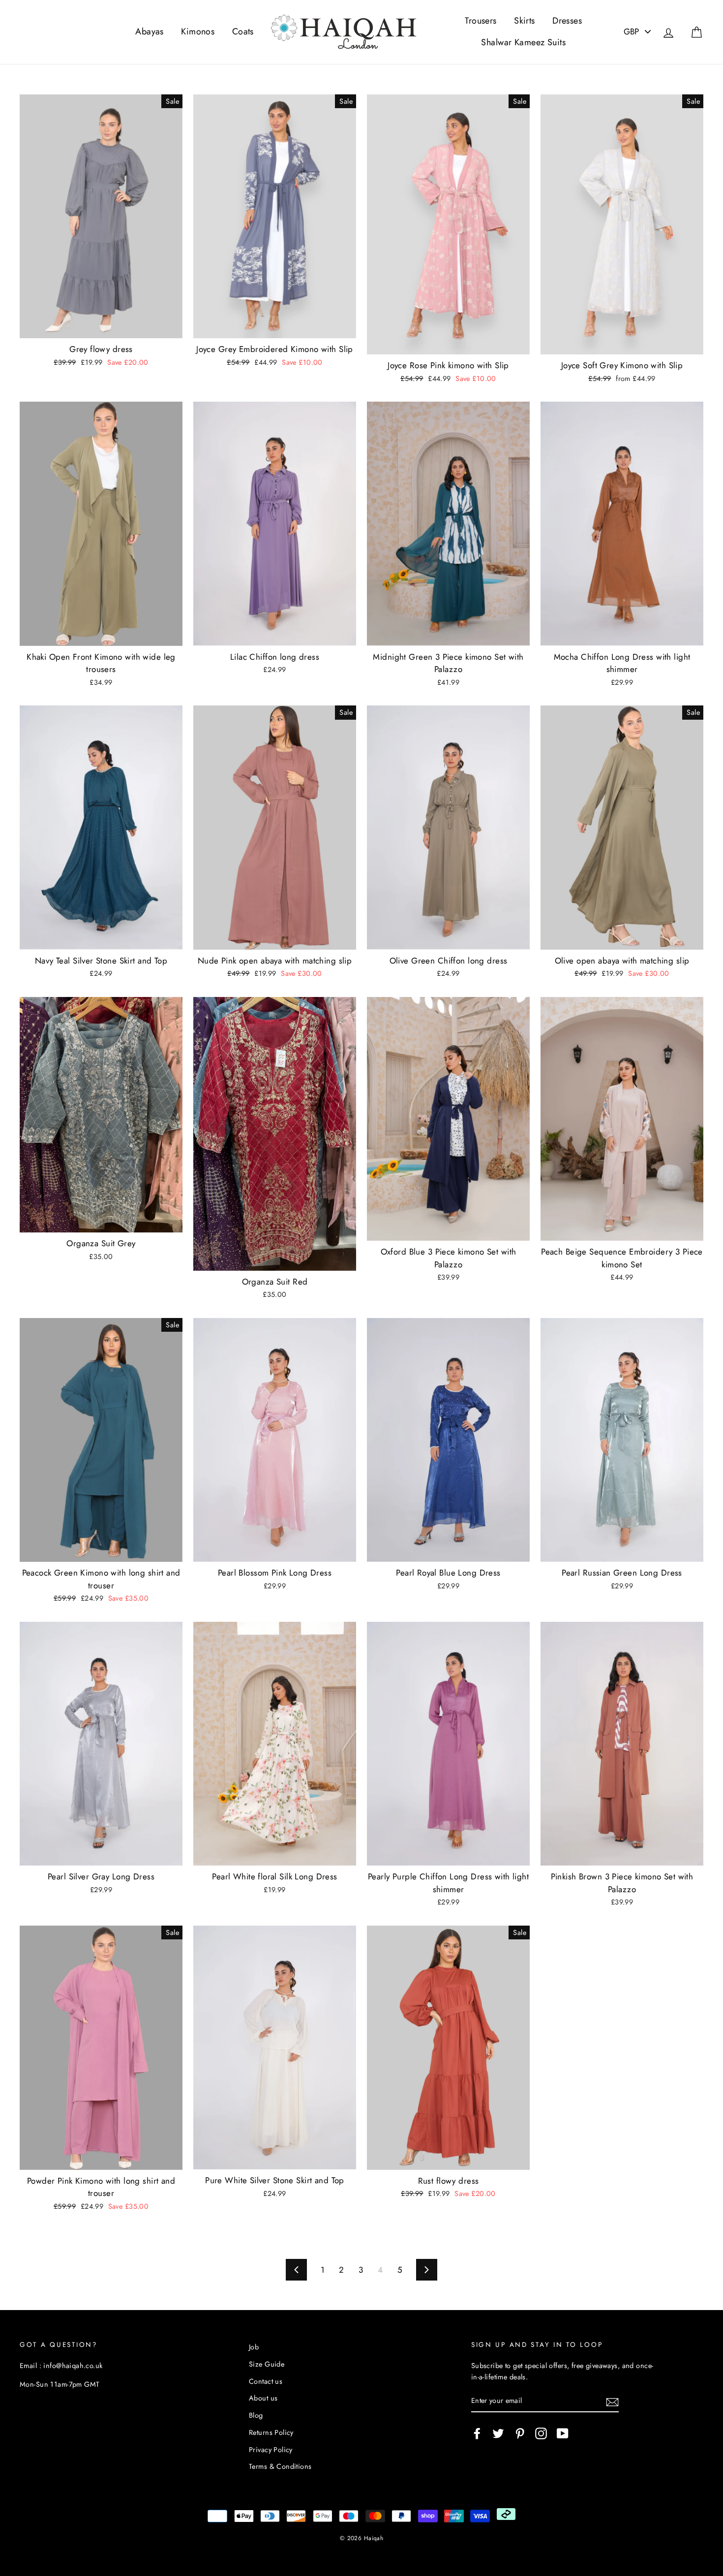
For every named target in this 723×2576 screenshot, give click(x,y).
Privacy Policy (271, 2450)
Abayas (150, 31)
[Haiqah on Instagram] (541, 2433)
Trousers (481, 21)
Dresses (567, 21)
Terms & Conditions (280, 2466)
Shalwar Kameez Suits (523, 42)
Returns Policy (271, 2432)
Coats (243, 31)
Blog (256, 2415)
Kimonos (198, 31)
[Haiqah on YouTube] (563, 2433)
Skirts (525, 21)
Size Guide (267, 2364)
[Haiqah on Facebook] (477, 2433)
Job (254, 2347)
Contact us (266, 2381)
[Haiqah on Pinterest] (520, 2433)
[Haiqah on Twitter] (498, 2433)
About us (263, 2398)
